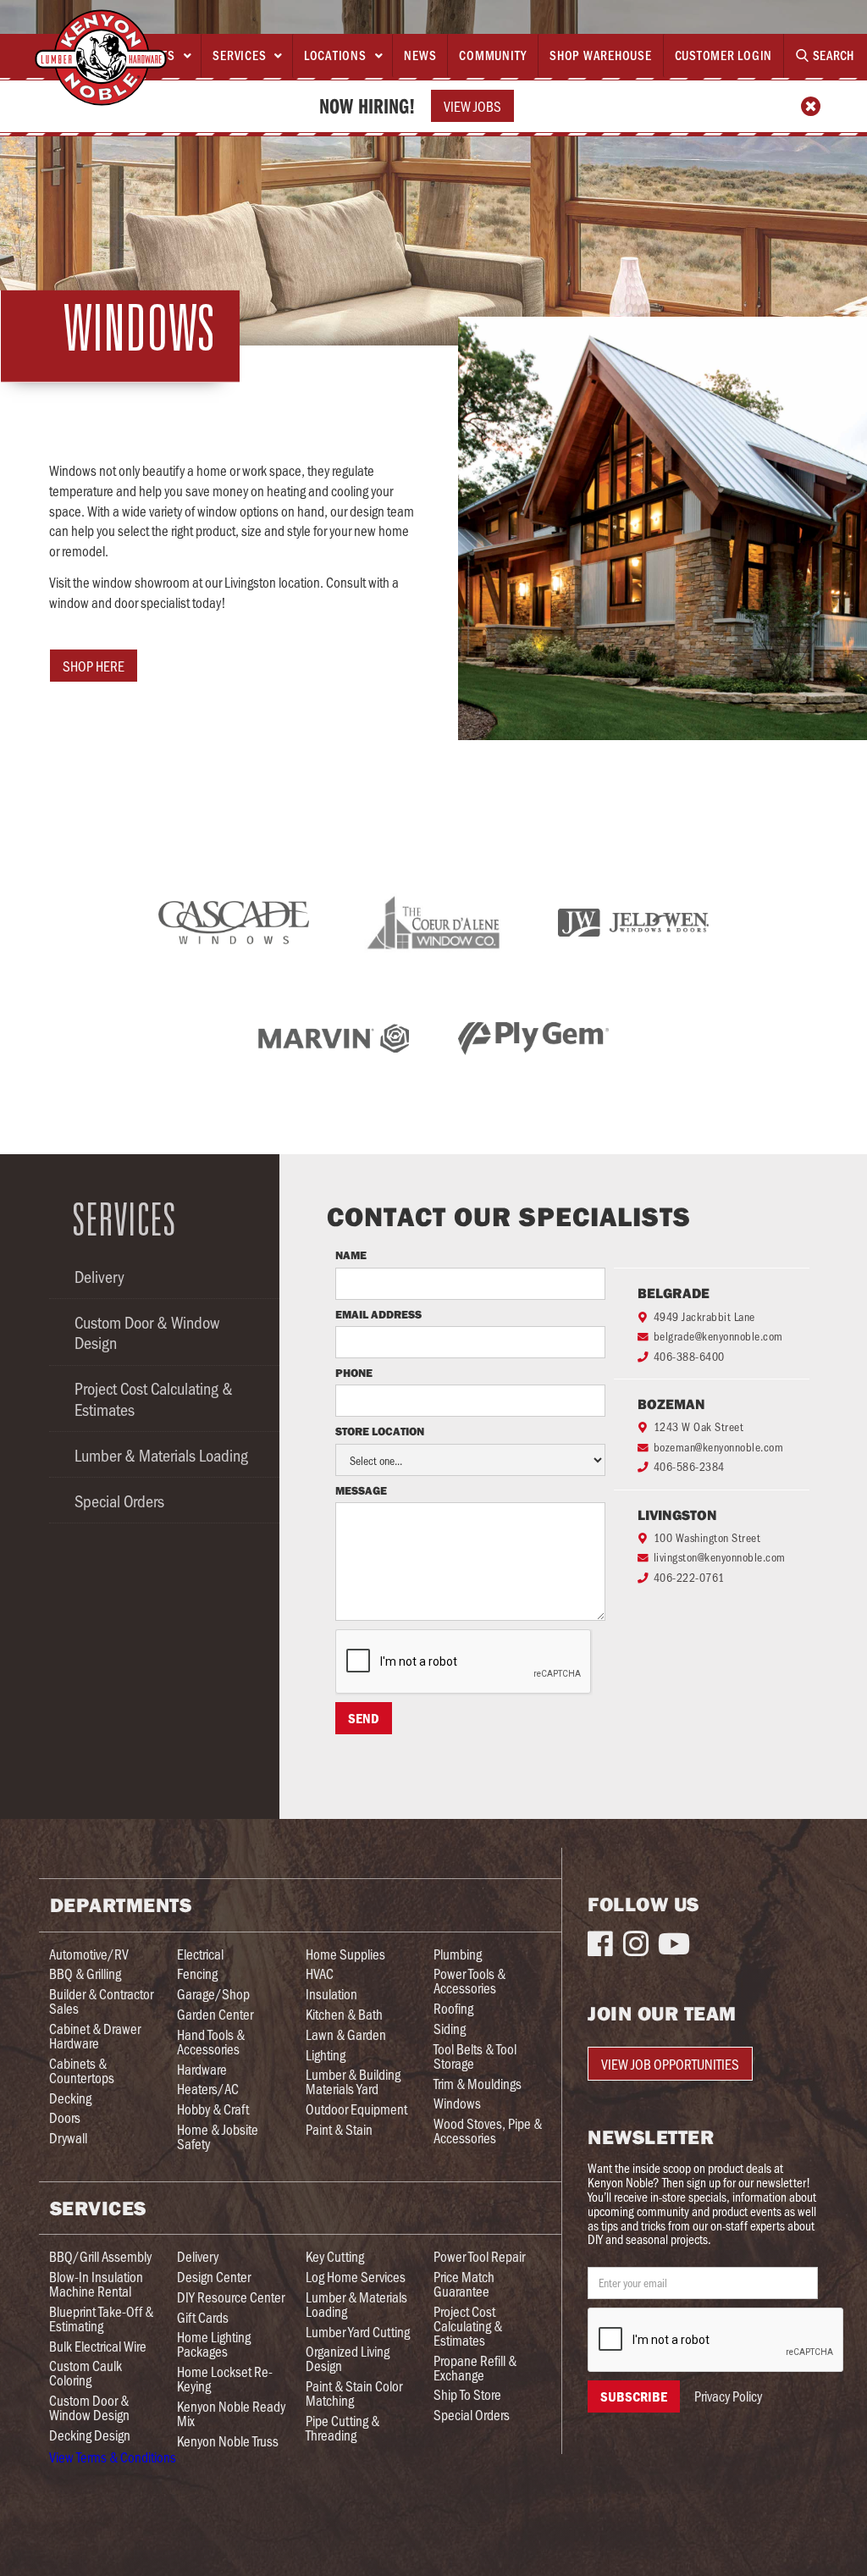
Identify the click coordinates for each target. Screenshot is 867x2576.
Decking (70, 2098)
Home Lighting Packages (214, 2344)
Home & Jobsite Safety (218, 2137)
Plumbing (458, 1954)
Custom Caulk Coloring (86, 2373)
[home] (101, 58)
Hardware (202, 2069)
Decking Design (90, 2435)
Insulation (331, 1994)
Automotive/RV (89, 1954)
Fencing (197, 1973)
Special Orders (119, 1501)
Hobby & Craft (213, 2109)
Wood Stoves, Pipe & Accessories (488, 2131)
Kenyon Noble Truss (228, 2441)
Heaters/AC (208, 2089)
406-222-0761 (689, 1577)
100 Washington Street (707, 1537)
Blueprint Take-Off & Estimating (101, 2319)
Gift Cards (203, 2317)
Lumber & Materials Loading (161, 1455)
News (420, 55)
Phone (355, 1374)
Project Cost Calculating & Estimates (154, 1398)
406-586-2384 (689, 1466)
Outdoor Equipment (356, 2109)
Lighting (326, 2055)
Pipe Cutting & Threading (342, 2428)
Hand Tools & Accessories (211, 2042)
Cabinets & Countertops (82, 2070)
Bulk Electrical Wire (98, 2346)
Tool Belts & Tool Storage (475, 2056)
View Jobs (472, 106)
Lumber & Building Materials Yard (353, 2081)
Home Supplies (345, 1954)
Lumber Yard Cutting (358, 2332)
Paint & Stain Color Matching (354, 2393)
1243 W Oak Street (699, 1426)
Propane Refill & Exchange (475, 2368)
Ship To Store (467, 2394)
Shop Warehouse (601, 55)
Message (361, 1491)
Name (351, 1256)
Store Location (380, 1432)
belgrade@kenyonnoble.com (718, 1336)
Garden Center (215, 2014)
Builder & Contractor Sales (101, 2001)
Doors (65, 2117)
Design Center (214, 2277)
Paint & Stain (339, 2129)
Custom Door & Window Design (147, 1332)
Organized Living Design (348, 2358)
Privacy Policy (728, 2396)
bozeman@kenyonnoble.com (719, 1447)
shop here (94, 666)
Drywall (68, 2138)
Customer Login (724, 55)
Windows (457, 2103)
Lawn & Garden (346, 2034)
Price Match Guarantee (464, 2284)
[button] (246, 56)
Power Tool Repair (479, 2256)
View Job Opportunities (670, 2064)
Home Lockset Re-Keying (225, 2379)
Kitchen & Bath (344, 2014)
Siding (450, 2029)
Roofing (453, 2008)
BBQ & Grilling (85, 1973)
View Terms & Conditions (113, 2457)
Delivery (99, 1276)
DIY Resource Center (231, 2297)
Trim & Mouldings (478, 2084)
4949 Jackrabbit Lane (704, 1316)
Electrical (200, 1954)
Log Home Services (356, 2277)
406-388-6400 (689, 1356)
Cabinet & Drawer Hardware (95, 2036)
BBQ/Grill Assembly (100, 2256)
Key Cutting (335, 2256)
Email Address (378, 1315)
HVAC (320, 1973)
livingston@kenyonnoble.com (720, 1557)
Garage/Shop (213, 1994)
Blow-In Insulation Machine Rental (96, 2284)
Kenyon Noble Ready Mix (231, 2413)
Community (493, 55)
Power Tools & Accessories (469, 1981)
